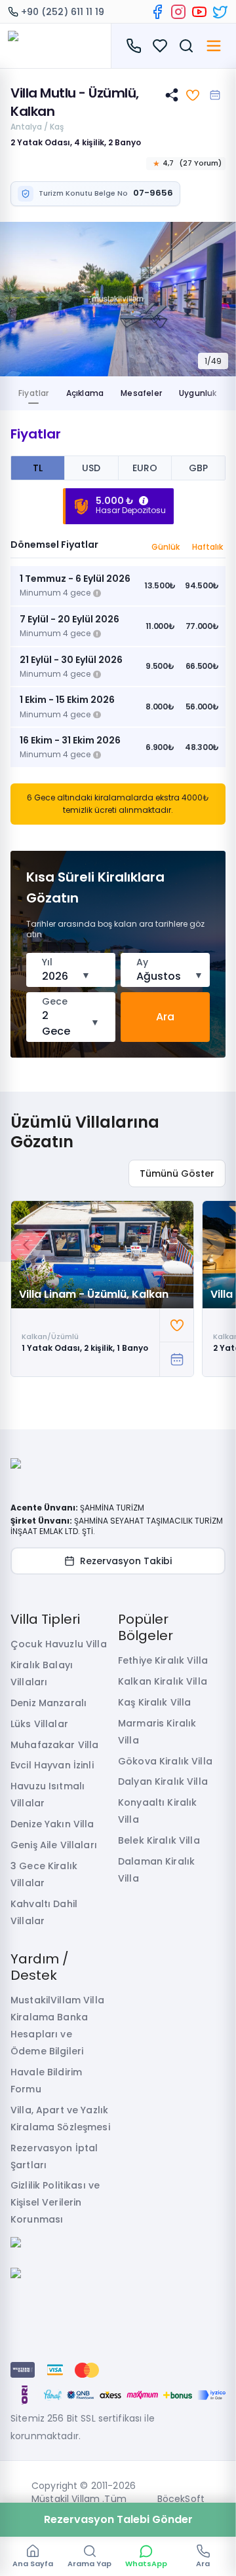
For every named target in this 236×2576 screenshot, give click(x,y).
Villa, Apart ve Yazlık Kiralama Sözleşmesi (60, 2119)
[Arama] (186, 46)
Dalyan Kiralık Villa (163, 1781)
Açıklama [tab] (85, 393)
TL (38, 468)
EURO (145, 468)
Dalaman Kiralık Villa (156, 1870)
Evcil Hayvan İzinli (52, 1765)
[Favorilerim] (160, 46)
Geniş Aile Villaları (54, 1845)
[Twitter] (220, 12)
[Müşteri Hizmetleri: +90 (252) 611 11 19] (134, 46)
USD (91, 468)
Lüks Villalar (39, 1724)
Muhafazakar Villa (54, 1745)
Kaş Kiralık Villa (154, 1702)
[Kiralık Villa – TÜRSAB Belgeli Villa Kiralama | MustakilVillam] (55, 46)
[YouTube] (199, 12)
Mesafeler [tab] (141, 393)
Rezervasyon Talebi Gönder (118, 2519)
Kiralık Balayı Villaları (42, 1673)
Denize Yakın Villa (52, 1824)
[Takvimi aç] (215, 95)
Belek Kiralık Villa (159, 1840)
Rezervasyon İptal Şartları (54, 2156)
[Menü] (214, 46)
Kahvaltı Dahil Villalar (44, 1912)
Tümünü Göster (177, 1173)
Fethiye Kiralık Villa (163, 1660)
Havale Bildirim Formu (46, 2081)
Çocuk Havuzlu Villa (59, 1644)
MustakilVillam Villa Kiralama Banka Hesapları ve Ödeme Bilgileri (57, 2026)
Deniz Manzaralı (49, 1703)
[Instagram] (178, 12)
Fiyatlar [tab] (34, 393)
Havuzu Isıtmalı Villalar (48, 1795)
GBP (198, 468)
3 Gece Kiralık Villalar (44, 1874)
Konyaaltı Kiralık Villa (157, 1811)
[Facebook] (157, 12)
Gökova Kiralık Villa (165, 1761)
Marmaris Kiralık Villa (157, 1732)
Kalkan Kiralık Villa (163, 1681)
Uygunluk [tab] (198, 393)
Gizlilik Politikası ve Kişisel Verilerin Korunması (55, 2202)
